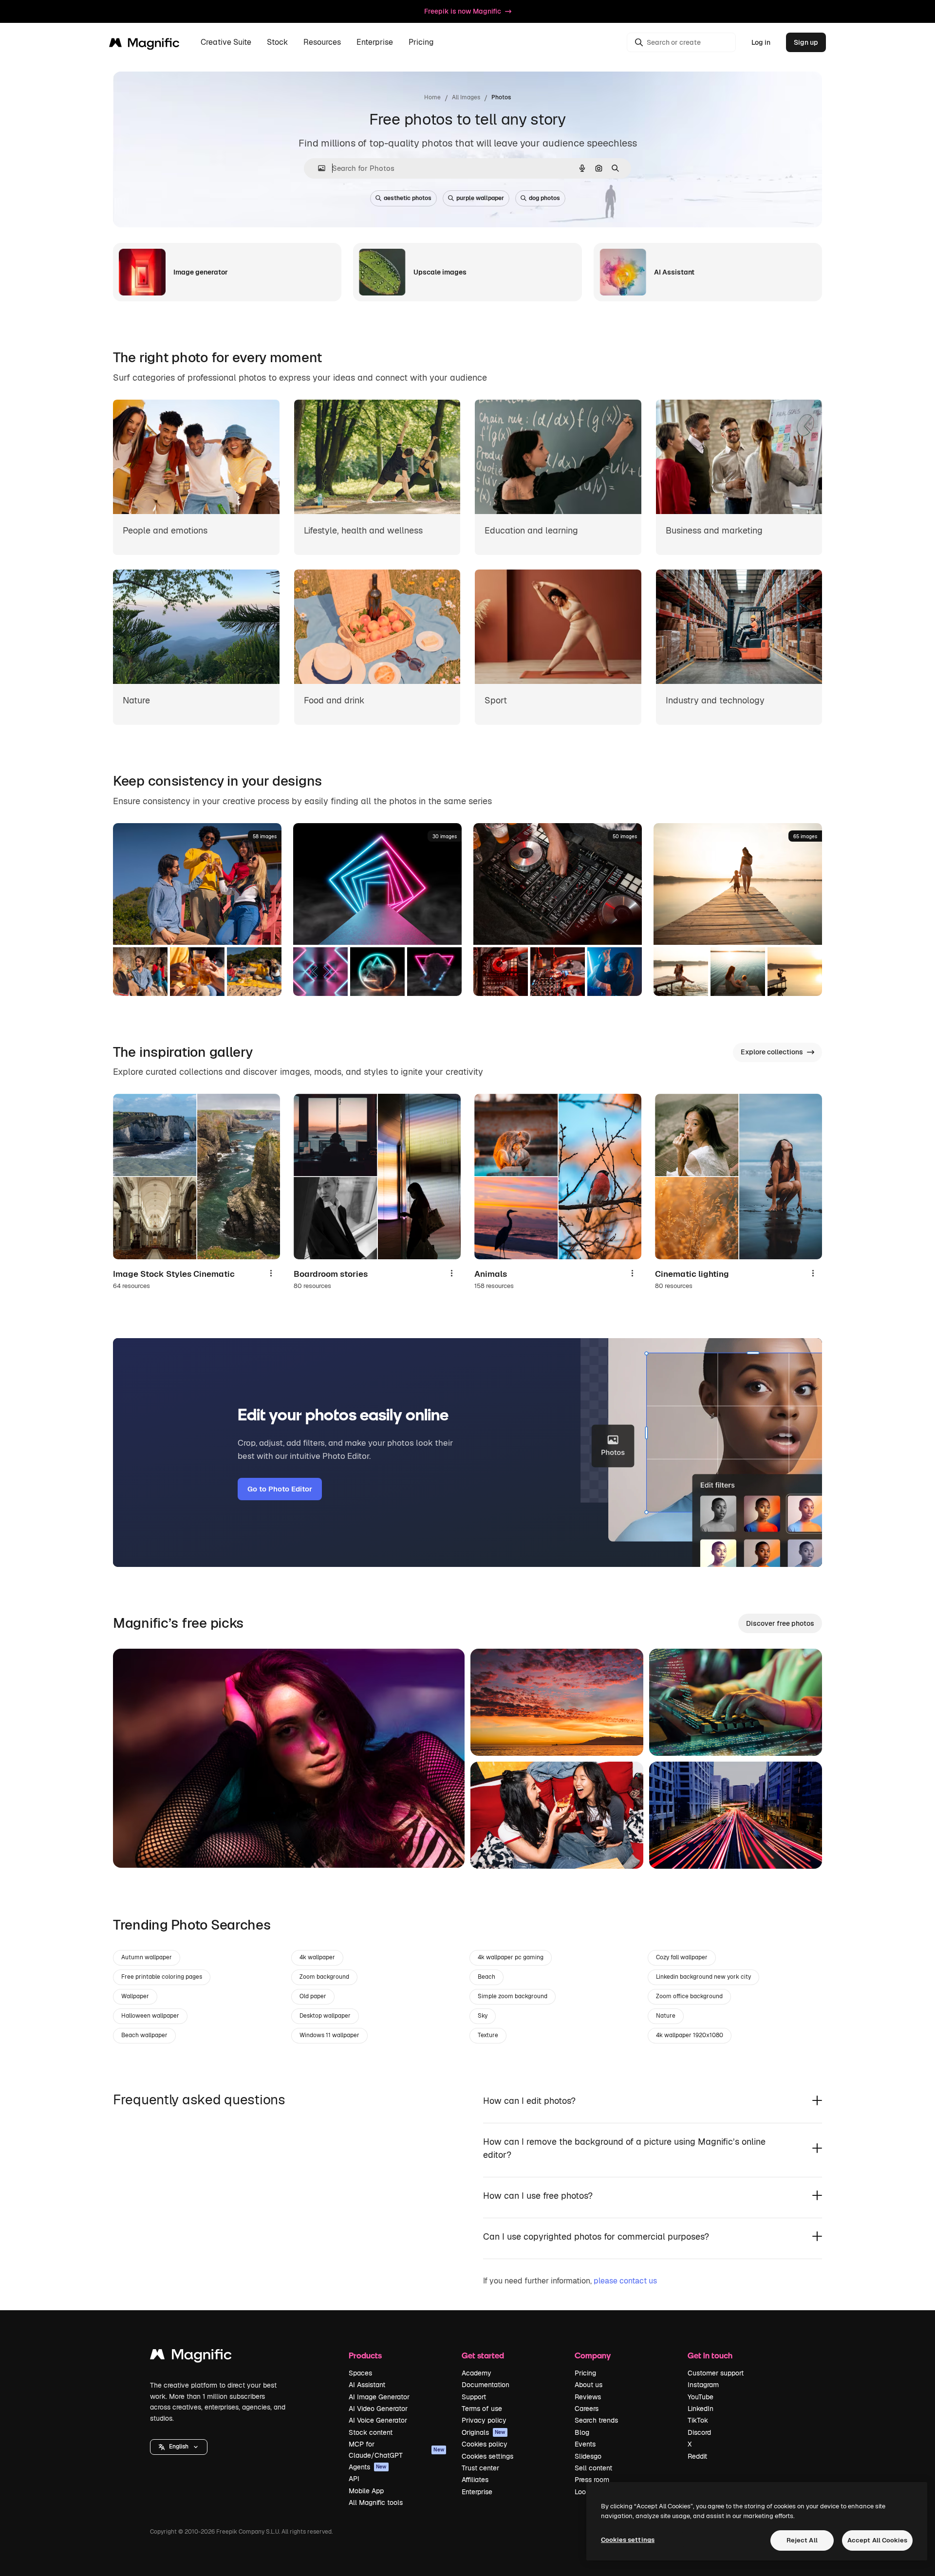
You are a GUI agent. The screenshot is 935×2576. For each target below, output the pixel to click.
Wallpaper (135, 1996)
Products (365, 2355)
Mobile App (366, 2491)
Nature (666, 2016)
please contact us (625, 2281)
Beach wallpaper (144, 2035)
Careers (587, 2409)
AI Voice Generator (378, 2420)
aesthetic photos (408, 198)
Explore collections (772, 1052)
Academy (477, 2373)
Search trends (596, 2420)
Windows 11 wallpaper (329, 2035)
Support (474, 2397)
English (179, 2447)
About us (589, 2385)
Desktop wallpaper (325, 2016)
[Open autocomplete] (318, 168)
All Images (466, 97)
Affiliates (475, 2480)
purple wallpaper (480, 198)
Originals (484, 2432)
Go (135, 1848)
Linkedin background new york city (703, 1977)
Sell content (593, 2468)
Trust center (480, 2468)
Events (585, 2444)
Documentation (486, 2385)
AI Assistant (367, 2385)
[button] (179, 2447)
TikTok (698, 2420)
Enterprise (477, 2492)
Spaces (360, 2373)
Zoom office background (689, 1996)
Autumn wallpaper (147, 1957)
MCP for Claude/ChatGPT (396, 2449)
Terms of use (482, 2409)
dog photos (544, 198)
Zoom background (324, 1977)
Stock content (371, 2432)
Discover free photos (780, 1623)
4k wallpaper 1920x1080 (690, 2035)
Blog (582, 2432)
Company (593, 2355)
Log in (761, 42)
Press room (592, 2480)
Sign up (806, 42)
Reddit (697, 2456)
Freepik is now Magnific (463, 11)
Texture (488, 2035)
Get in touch (710, 2355)
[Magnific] (191, 2357)
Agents (368, 2467)
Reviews (588, 2397)
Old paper (313, 1996)
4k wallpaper (317, 1957)
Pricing (421, 43)
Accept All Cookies (877, 2540)
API (354, 2479)
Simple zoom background (513, 1996)
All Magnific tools (376, 2502)
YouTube (701, 2397)
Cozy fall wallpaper (682, 1957)
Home (432, 97)
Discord (699, 2432)
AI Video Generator (378, 2409)
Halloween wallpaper (150, 2016)
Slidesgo (588, 2456)
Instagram (703, 2385)
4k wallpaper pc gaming (511, 1957)
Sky (483, 2016)
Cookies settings (487, 2456)
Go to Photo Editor (280, 1489)
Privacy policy (484, 2420)
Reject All (802, 2540)
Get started (483, 2355)
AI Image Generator (379, 2397)
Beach (486, 1977)
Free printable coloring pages (162, 1977)
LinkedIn (701, 2409)
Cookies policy (485, 2444)
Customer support (716, 2373)
